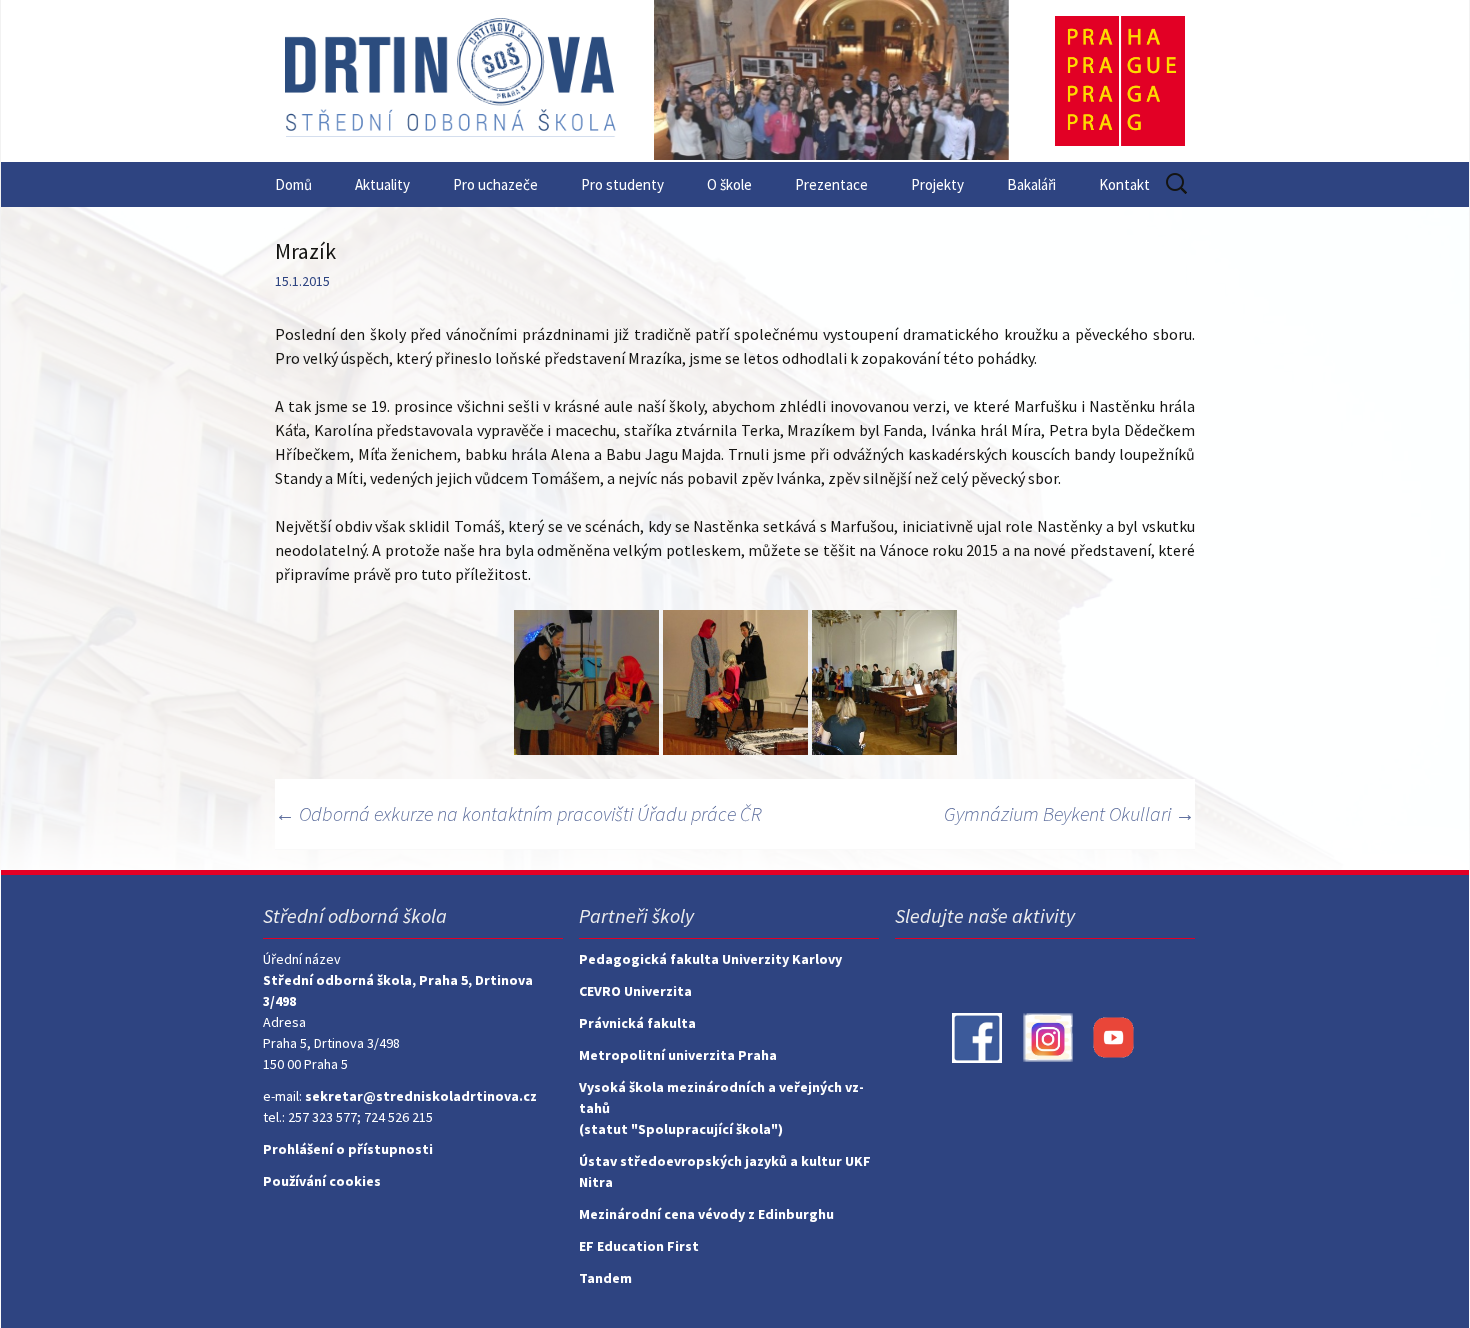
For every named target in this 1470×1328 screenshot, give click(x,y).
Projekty (937, 184)
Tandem (605, 1278)
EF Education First (639, 1246)
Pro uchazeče (495, 184)
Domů (293, 184)
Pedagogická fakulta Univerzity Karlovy (710, 959)
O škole (729, 184)
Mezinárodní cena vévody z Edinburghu (706, 1214)
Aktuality (382, 184)
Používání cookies (322, 1181)
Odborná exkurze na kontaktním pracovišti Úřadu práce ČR (518, 813)
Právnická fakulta (637, 1023)
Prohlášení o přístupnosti (348, 1149)
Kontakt (1124, 184)
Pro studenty (622, 184)
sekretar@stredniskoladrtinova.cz (421, 1096)
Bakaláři (1031, 184)
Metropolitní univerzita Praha (678, 1055)
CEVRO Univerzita (635, 991)
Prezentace (831, 184)
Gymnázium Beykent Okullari (1069, 813)
